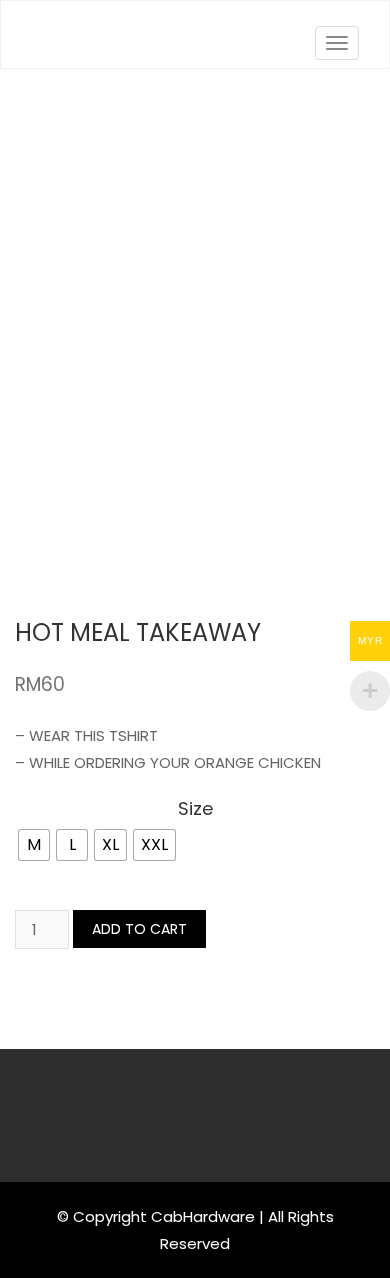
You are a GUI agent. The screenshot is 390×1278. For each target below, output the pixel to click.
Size (195, 809)
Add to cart (139, 929)
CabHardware (203, 1216)
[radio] (34, 845)
